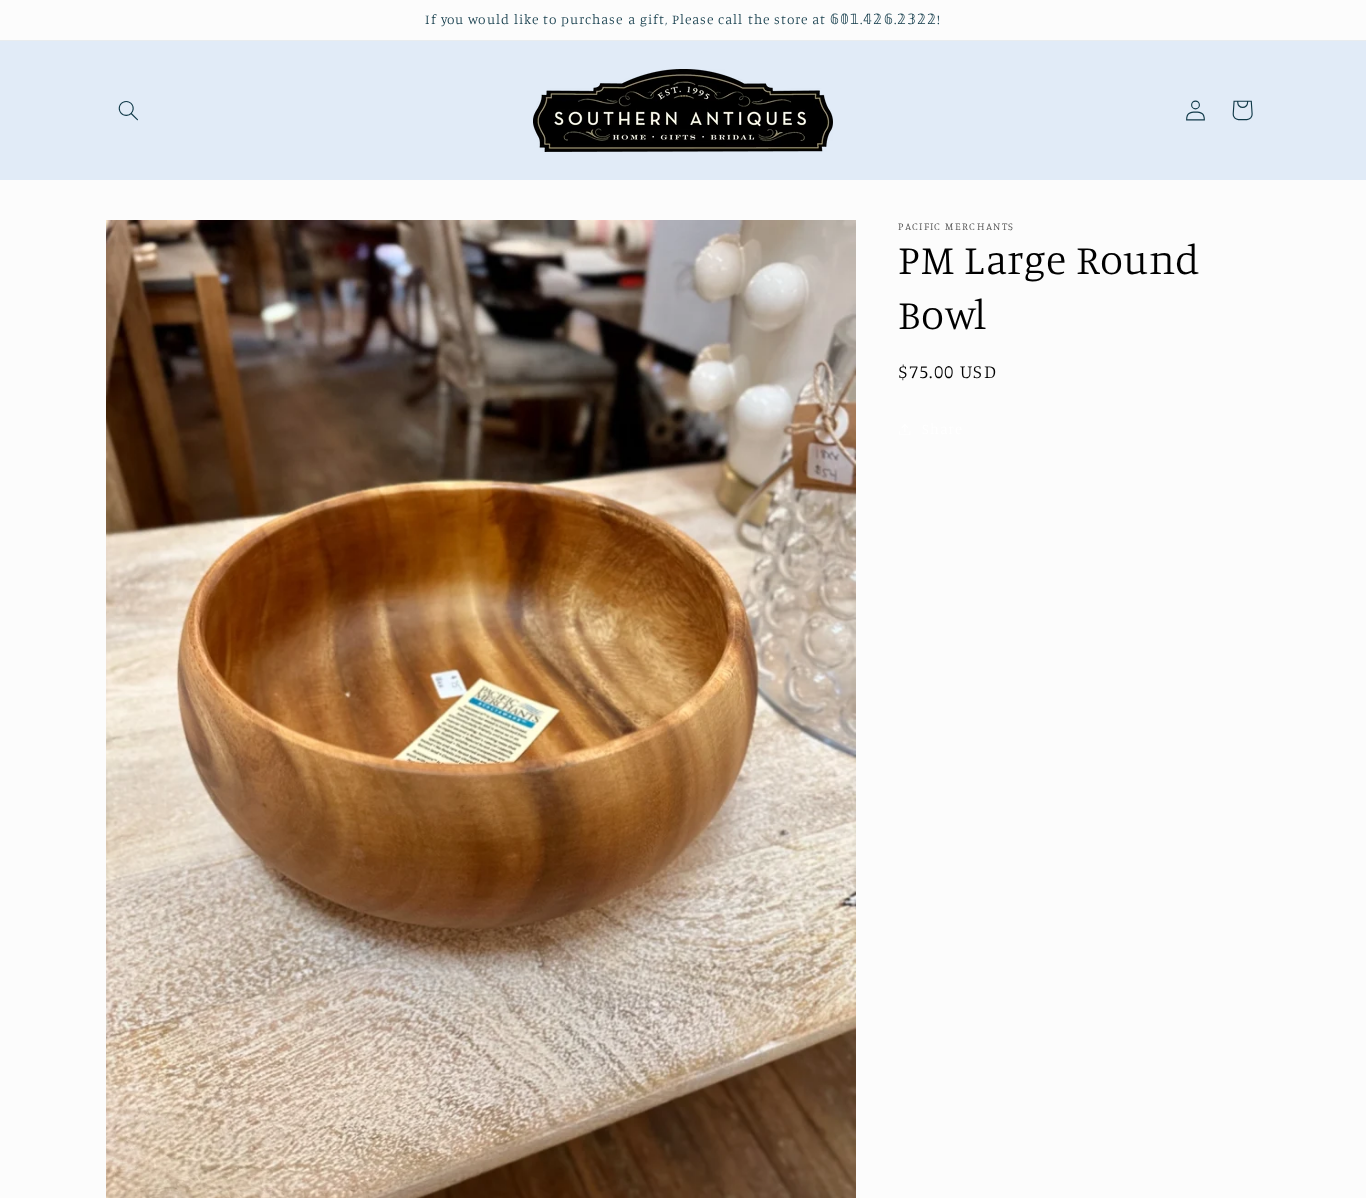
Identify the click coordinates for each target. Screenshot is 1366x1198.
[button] (129, 110)
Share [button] (942, 428)
